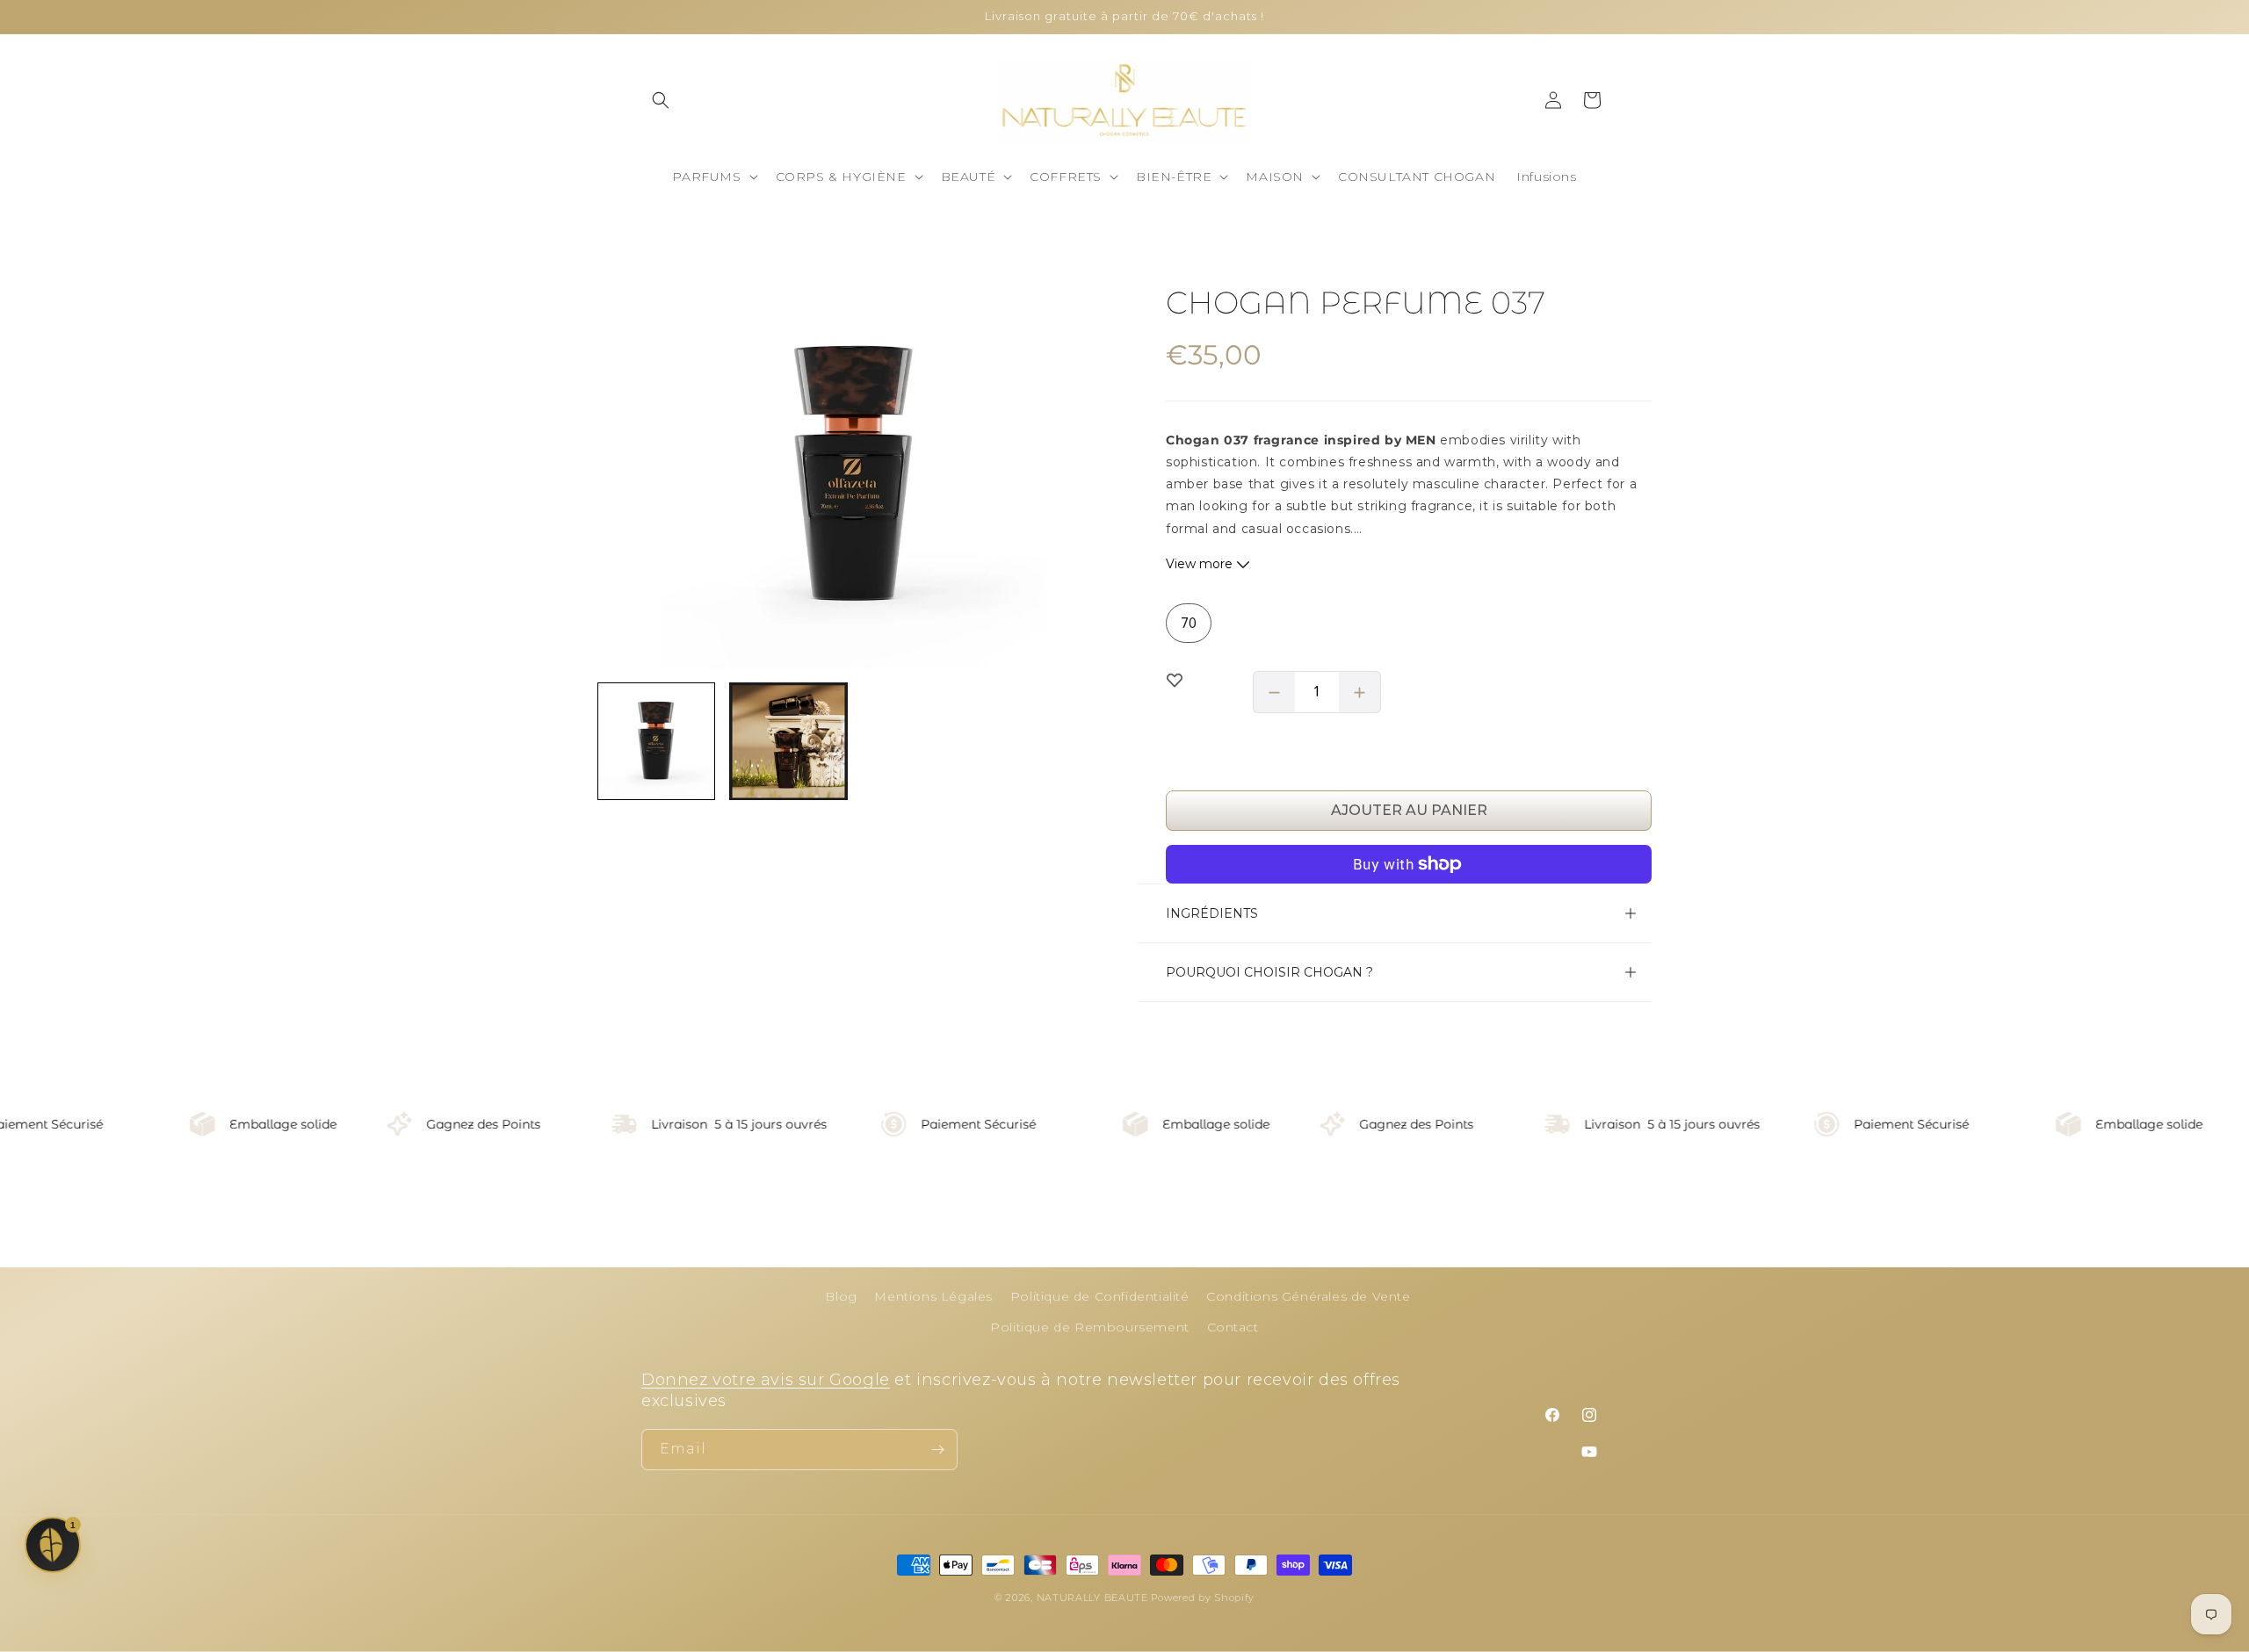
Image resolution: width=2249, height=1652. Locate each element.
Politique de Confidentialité (1100, 1296)
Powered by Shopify (1203, 1598)
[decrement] (1274, 692)
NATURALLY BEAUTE (1092, 1598)
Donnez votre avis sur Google (766, 1380)
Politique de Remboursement (1090, 1328)
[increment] (1360, 692)
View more (1201, 564)
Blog (841, 1296)
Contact (1233, 1328)
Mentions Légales (933, 1296)
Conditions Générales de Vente (1308, 1296)
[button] (661, 100)
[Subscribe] (937, 1450)
